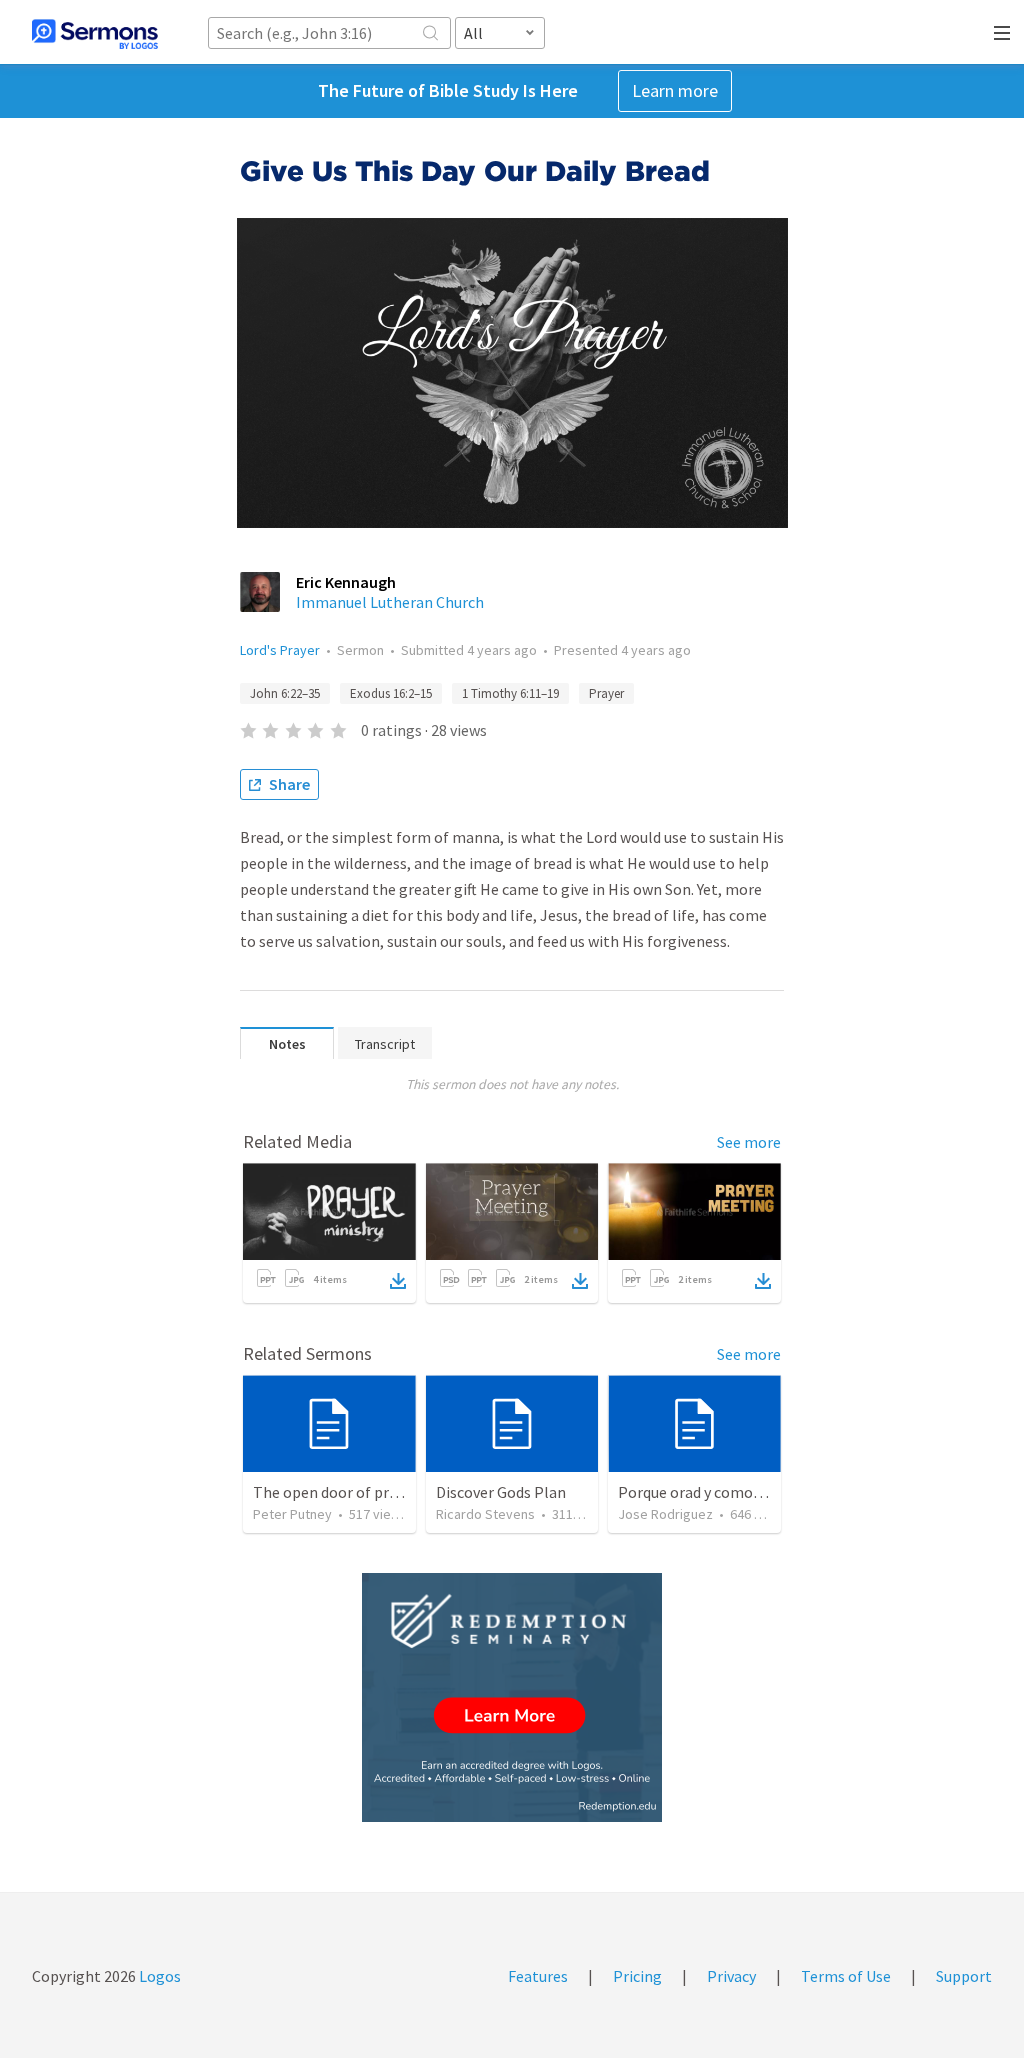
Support (964, 1976)
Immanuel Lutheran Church (390, 602)
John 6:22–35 (285, 693)
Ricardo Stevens (485, 1514)
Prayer (606, 693)
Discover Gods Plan (501, 1492)
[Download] (398, 1281)
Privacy (731, 1976)
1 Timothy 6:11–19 (510, 693)
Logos (158, 1976)
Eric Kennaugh (346, 582)
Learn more (675, 90)
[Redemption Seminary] (512, 1697)
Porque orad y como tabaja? (712, 1492)
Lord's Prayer (280, 650)
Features (538, 1976)
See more (749, 1142)
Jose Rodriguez (665, 1514)
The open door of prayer (335, 1492)
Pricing (637, 1976)
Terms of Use (846, 1976)
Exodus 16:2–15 (391, 693)
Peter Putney (292, 1514)
